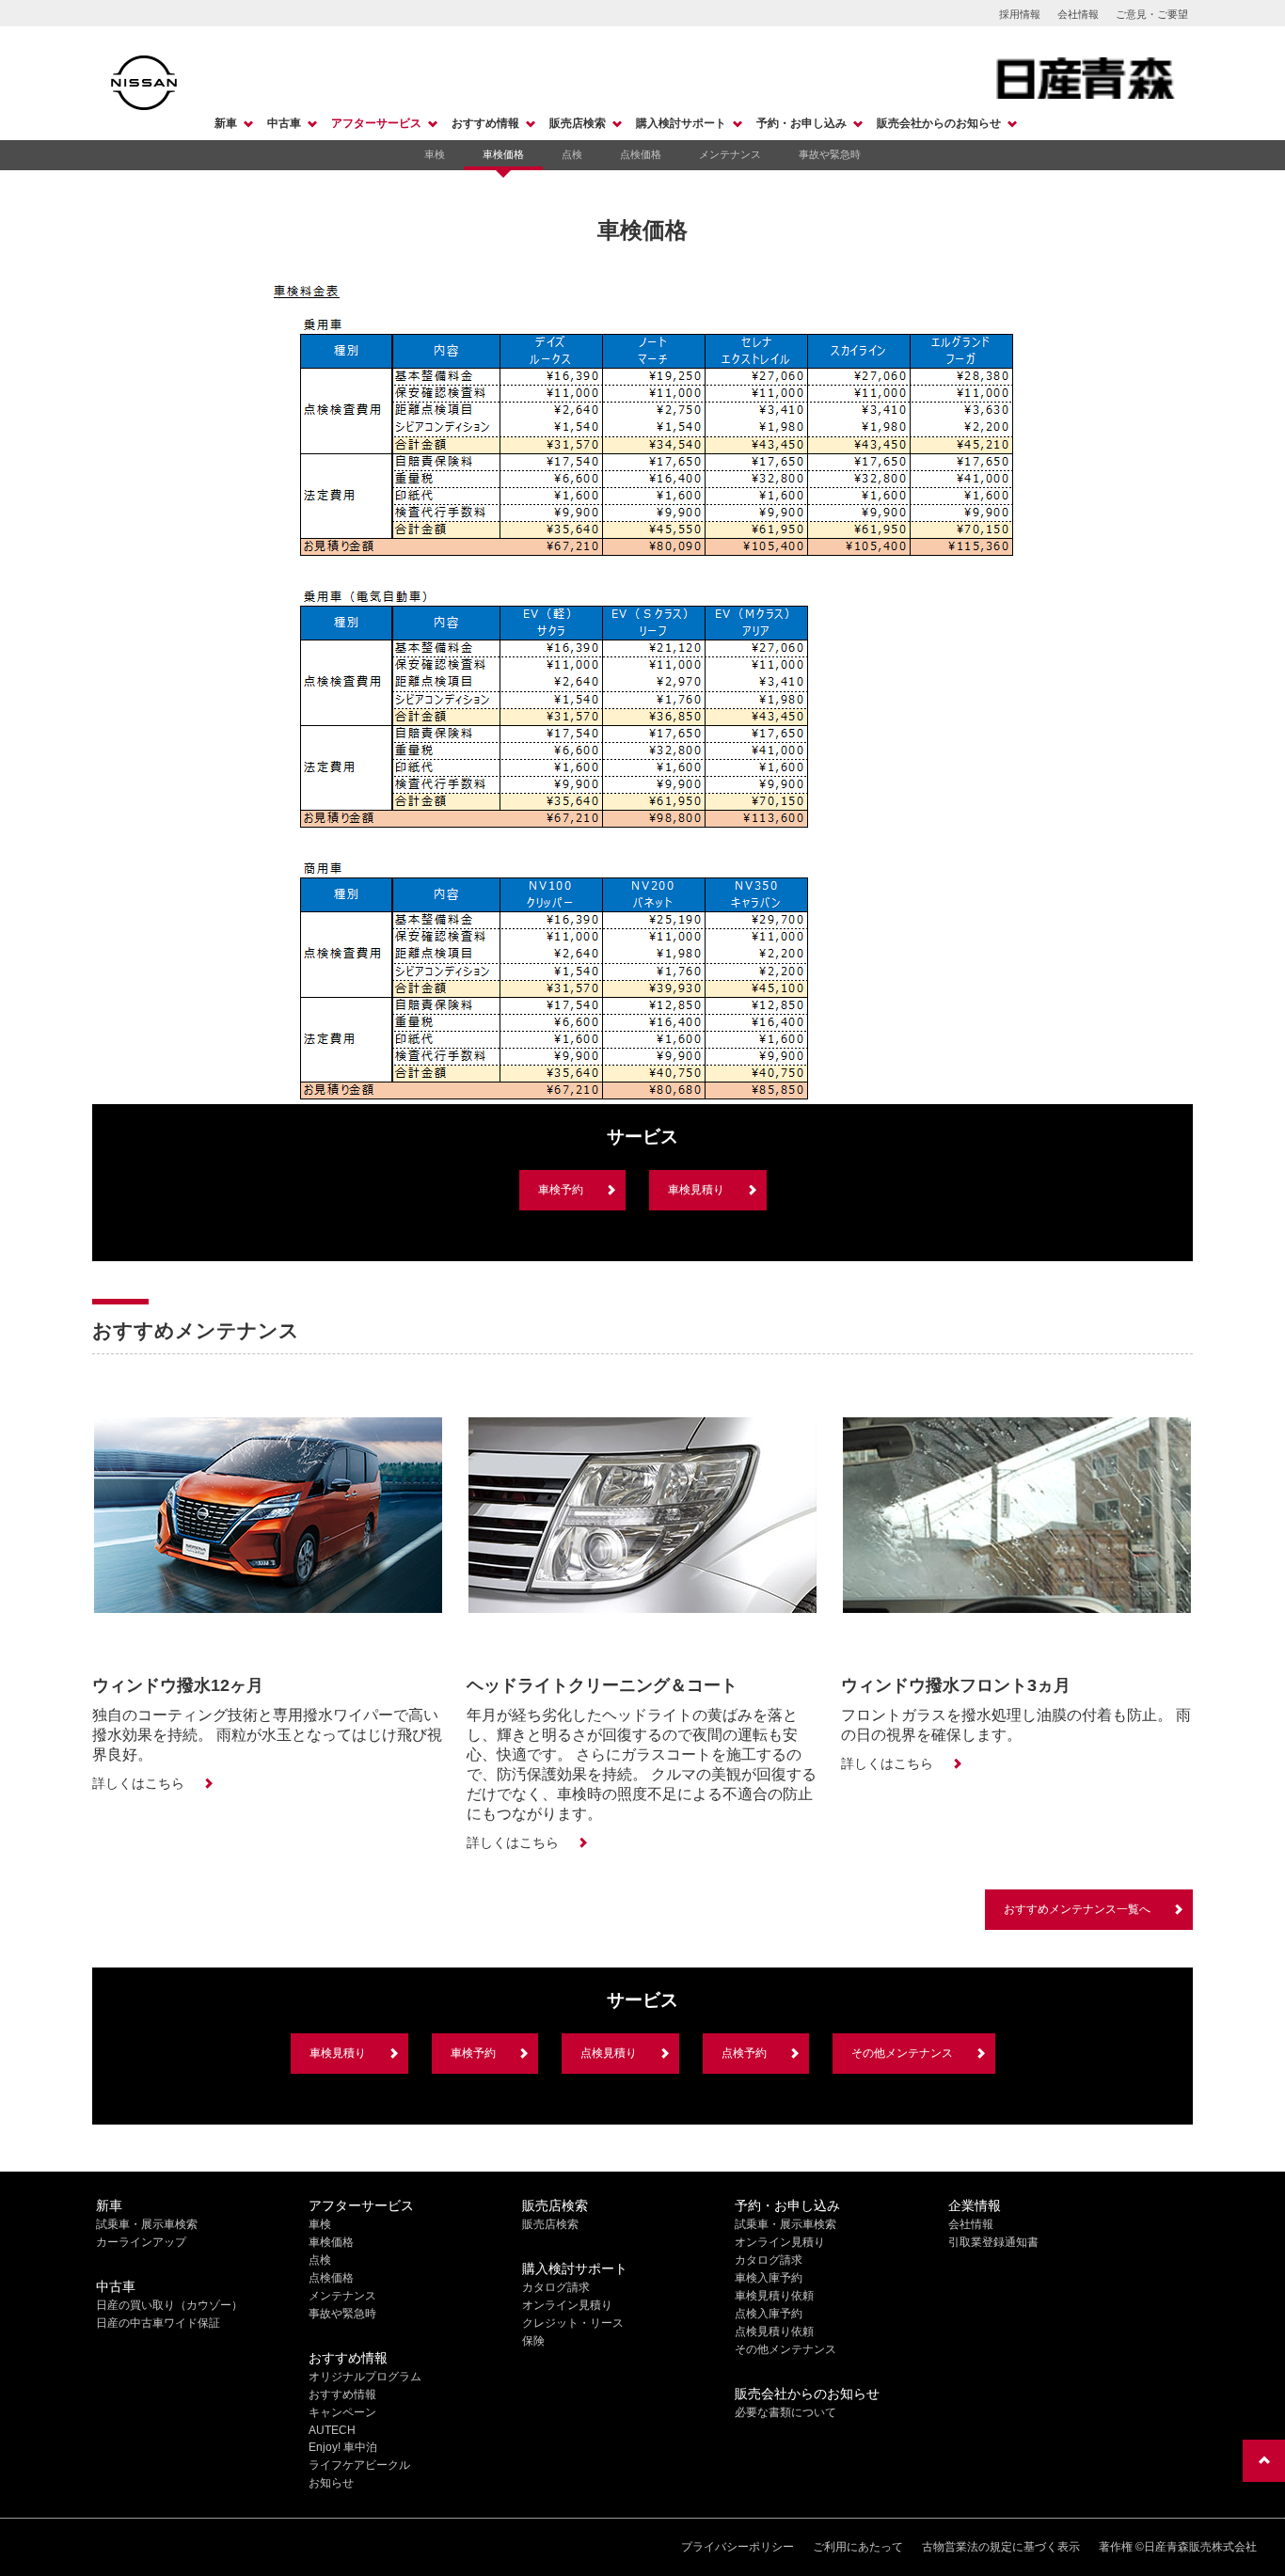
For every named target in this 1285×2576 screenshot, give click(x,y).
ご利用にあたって (858, 2547)
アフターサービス (376, 123)
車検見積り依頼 (774, 2296)
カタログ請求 (556, 2287)
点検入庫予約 (769, 2314)
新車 (226, 123)
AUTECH (332, 2430)
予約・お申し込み (801, 123)
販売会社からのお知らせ (939, 123)
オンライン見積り (567, 2305)
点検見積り (609, 2053)
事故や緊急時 (830, 154)
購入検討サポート (681, 123)
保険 (533, 2341)
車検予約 (561, 1190)
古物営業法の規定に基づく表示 (1001, 2547)
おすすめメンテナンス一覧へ (1077, 1909)
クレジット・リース (573, 2323)
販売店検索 (578, 123)
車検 (435, 154)
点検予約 (744, 2053)
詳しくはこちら (138, 1783)
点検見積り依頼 (774, 2331)
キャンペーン (342, 2412)
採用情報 (1020, 14)
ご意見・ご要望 (1152, 14)
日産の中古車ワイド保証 (158, 2323)
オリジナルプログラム (365, 2377)
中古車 (284, 123)
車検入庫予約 (769, 2278)
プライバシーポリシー (738, 2547)
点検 (572, 154)
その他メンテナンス (902, 2053)
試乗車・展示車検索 (147, 2224)
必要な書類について (785, 2412)
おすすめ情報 (485, 123)
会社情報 (1078, 14)
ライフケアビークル (359, 2465)
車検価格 (503, 154)
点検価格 (641, 154)
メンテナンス (730, 154)
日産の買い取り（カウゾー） (169, 2305)
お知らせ (331, 2483)
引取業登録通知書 (993, 2242)
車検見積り (696, 1190)
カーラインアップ (141, 2242)
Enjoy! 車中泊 (343, 2447)
